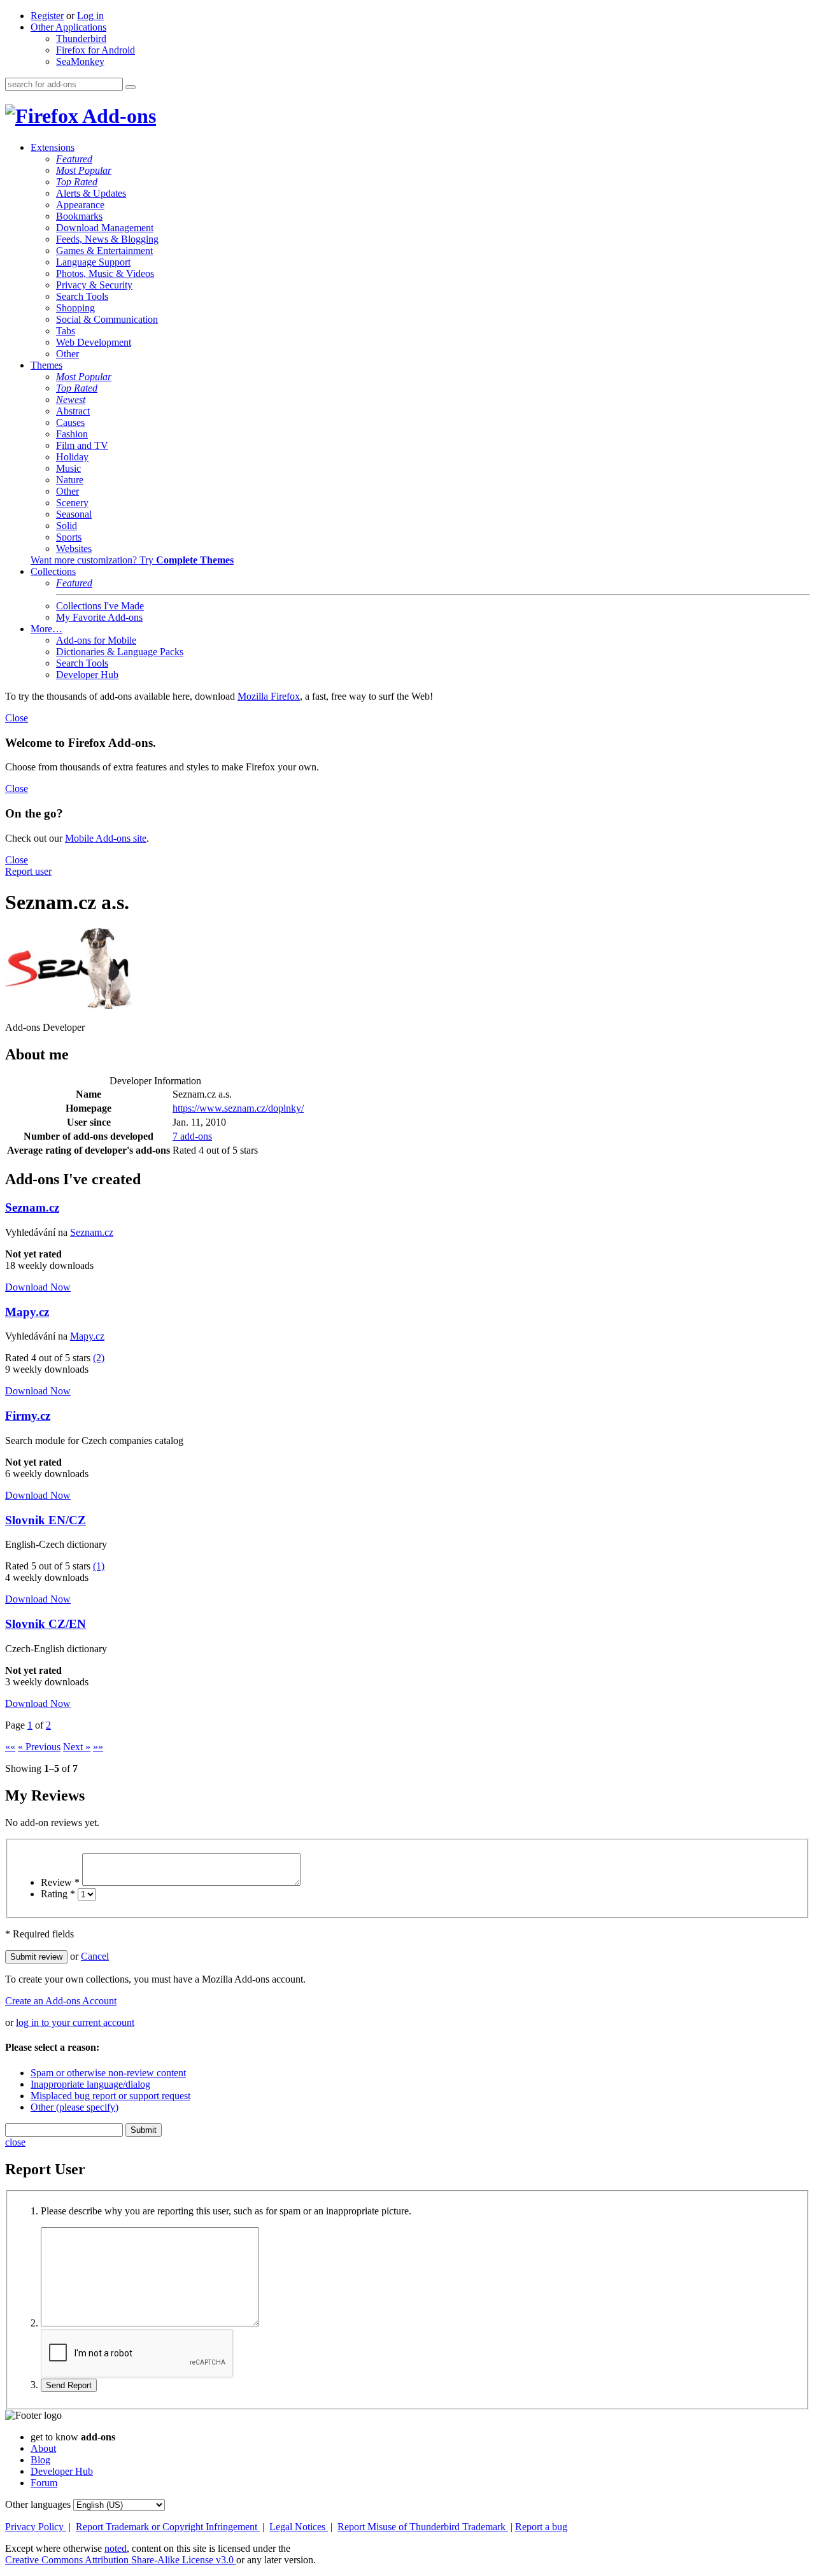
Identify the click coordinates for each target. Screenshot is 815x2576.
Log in (90, 16)
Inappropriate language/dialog (90, 2084)
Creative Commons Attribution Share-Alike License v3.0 (121, 2560)
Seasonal (74, 514)
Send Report (69, 2385)
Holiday (72, 457)
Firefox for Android (96, 50)
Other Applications (68, 27)
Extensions (53, 147)
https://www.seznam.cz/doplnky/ (238, 1108)
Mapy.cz (27, 1312)
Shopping (75, 308)
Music (68, 468)
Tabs (66, 331)
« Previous (39, 1747)
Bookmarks (79, 216)
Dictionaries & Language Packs (120, 652)
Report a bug (541, 2527)
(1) (99, 1566)
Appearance (80, 205)
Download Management (105, 228)
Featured (74, 159)
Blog (40, 2460)
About (43, 2448)
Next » (77, 1747)
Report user (28, 871)
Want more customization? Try (132, 560)
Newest (71, 400)
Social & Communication (107, 319)
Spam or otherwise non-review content (108, 2073)
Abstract (73, 411)
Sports (69, 537)
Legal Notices (299, 2527)
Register (47, 16)
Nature (70, 480)
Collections (53, 571)
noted (116, 2548)
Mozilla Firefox (269, 696)
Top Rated (77, 182)
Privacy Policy (36, 2527)
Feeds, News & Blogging (107, 239)
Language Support (93, 262)
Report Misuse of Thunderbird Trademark (423, 2527)
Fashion (72, 434)
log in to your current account (75, 2022)
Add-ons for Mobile (96, 640)
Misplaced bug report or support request (110, 2096)
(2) (99, 1358)
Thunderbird (81, 39)
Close (17, 718)
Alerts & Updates (91, 193)
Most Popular (84, 170)
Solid (67, 526)
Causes (70, 422)
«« (10, 1747)
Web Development (94, 342)
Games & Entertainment (104, 251)
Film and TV (82, 445)
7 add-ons (192, 1136)
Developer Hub (87, 675)
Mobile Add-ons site (106, 838)
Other (67, 354)
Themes (46, 365)
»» (98, 1747)
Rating (58, 1894)
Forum (44, 2483)
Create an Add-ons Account (61, 2001)
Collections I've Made (100, 606)
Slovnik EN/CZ (46, 1520)
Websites (74, 548)
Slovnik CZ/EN (46, 1624)
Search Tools (82, 296)
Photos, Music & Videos (105, 273)
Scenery (72, 503)
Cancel (95, 1956)
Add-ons (117, 116)
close (15, 2142)
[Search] (131, 87)
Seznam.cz (32, 1207)
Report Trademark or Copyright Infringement (168, 2527)
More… (46, 629)
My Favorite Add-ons (99, 617)
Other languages (38, 2504)
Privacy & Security (94, 285)
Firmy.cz (28, 1416)
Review (60, 1882)
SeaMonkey (80, 61)
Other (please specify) (74, 2107)
